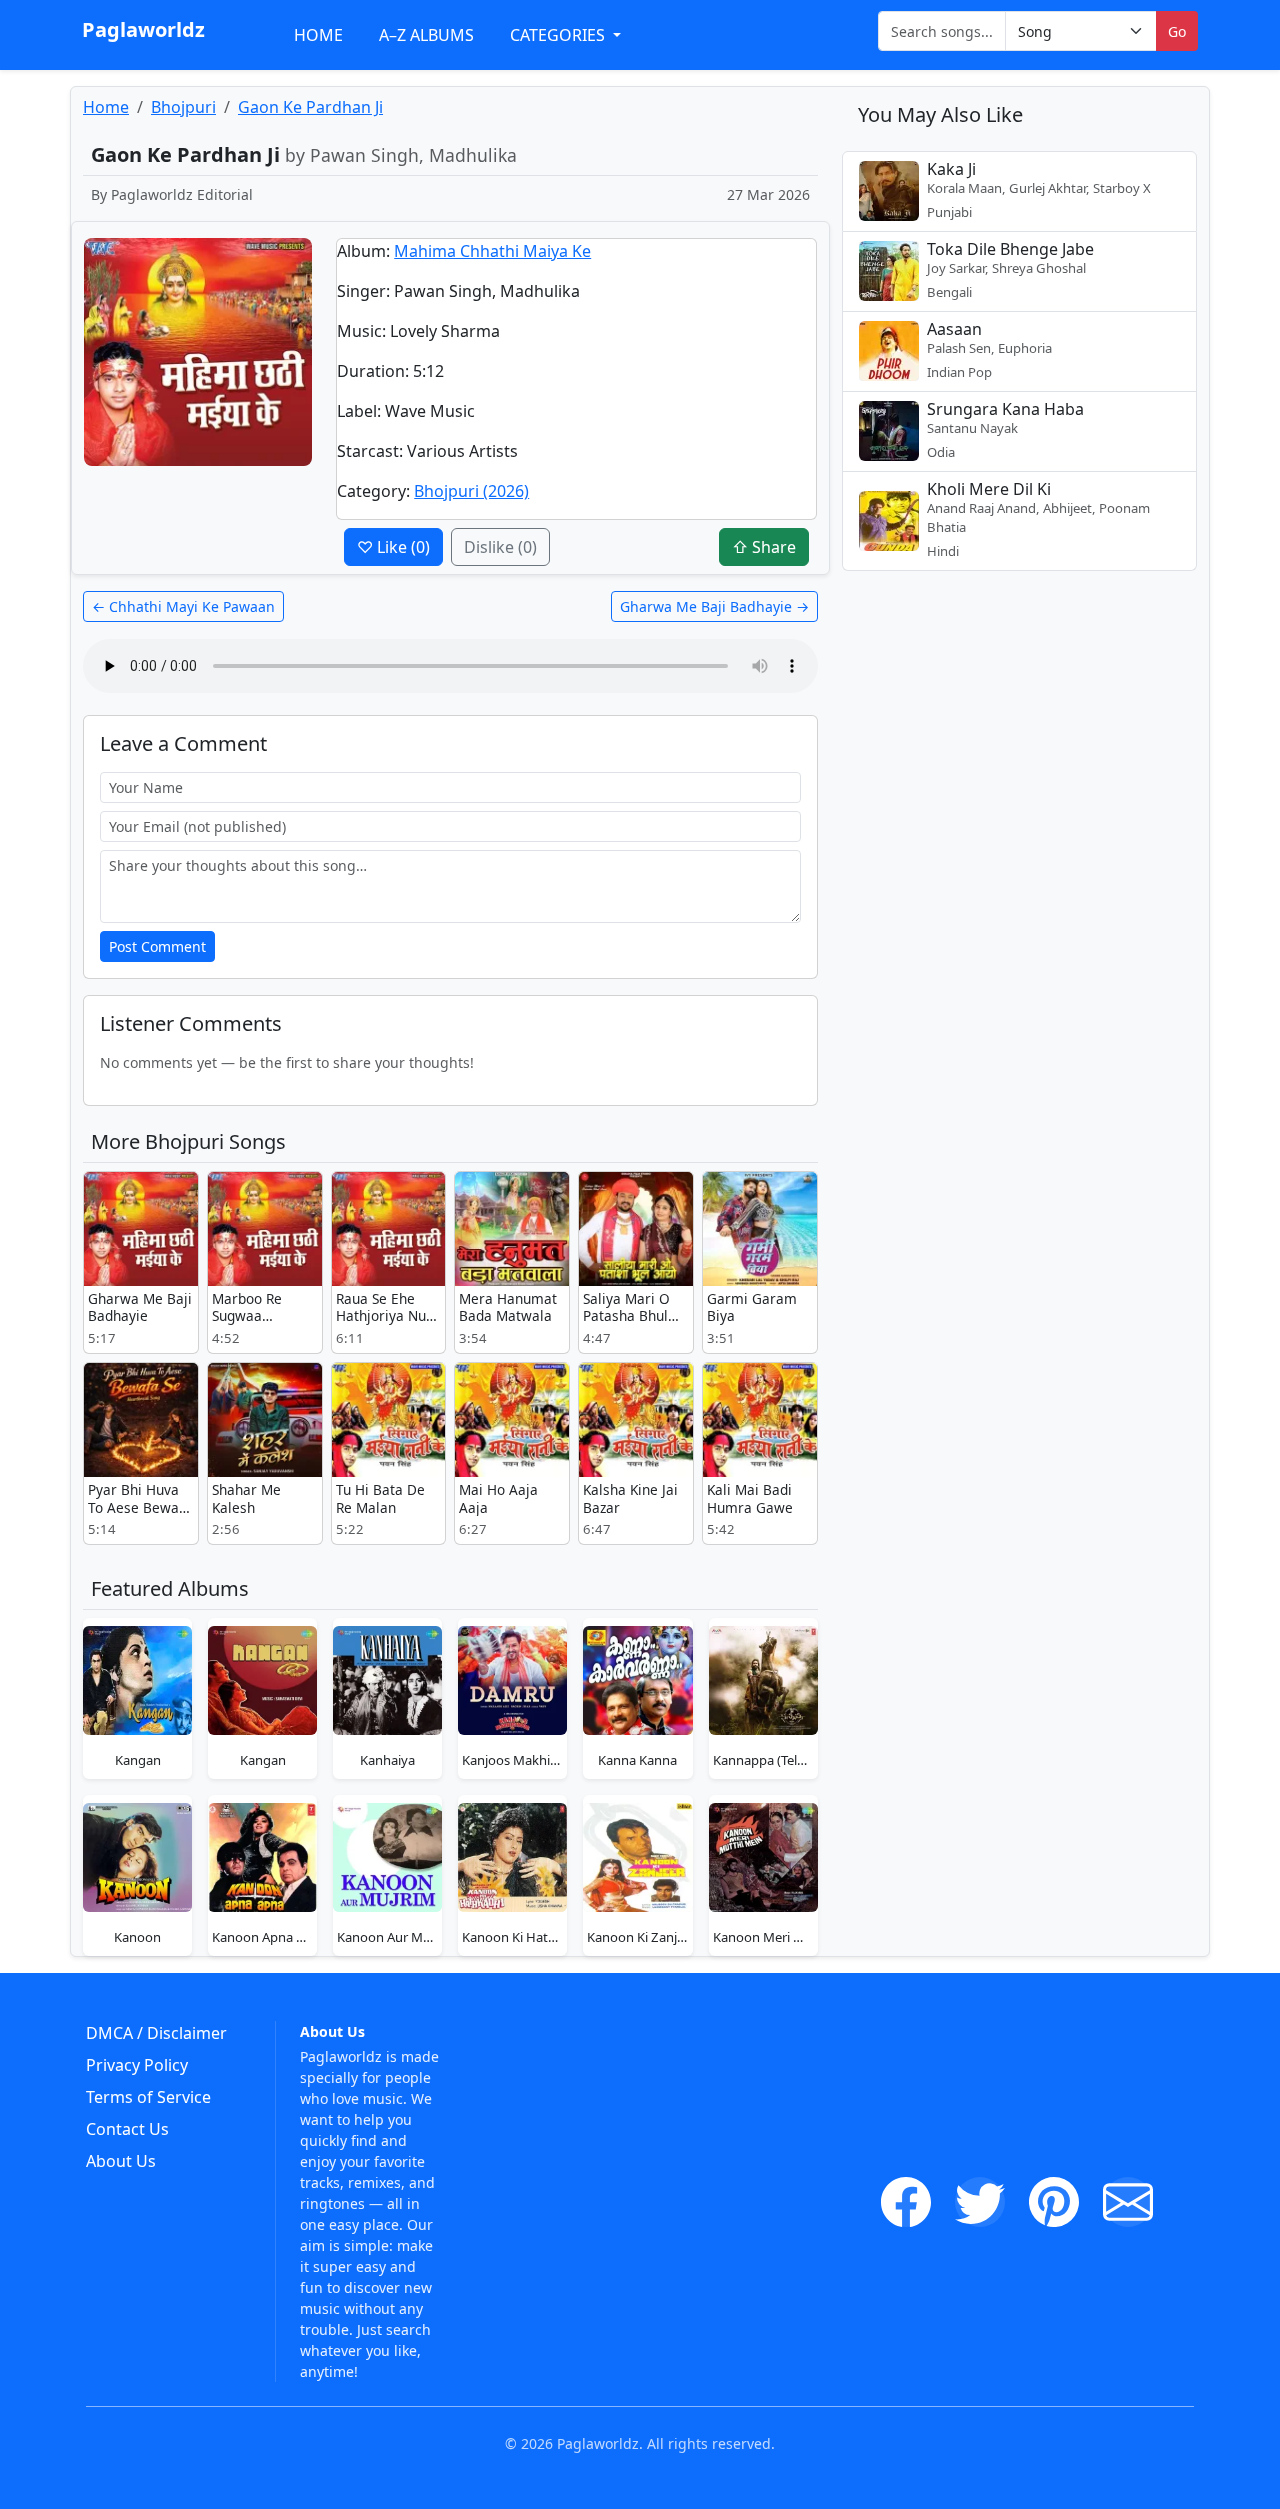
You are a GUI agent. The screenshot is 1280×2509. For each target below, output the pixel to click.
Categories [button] (559, 35)
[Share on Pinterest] (1054, 2202)
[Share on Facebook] (906, 2202)
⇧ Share (764, 547)
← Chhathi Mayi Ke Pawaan (183, 606)
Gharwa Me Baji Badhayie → (714, 606)
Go (1177, 31)
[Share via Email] (1128, 2202)
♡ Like (393, 547)
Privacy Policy (137, 2065)
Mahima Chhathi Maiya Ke (492, 251)
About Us (121, 2161)
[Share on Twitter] (980, 2202)
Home (318, 35)
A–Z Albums (426, 35)
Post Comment (157, 946)
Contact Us (127, 2129)
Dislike (500, 547)
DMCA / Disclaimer (156, 2033)
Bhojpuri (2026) (471, 491)
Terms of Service (148, 2097)
